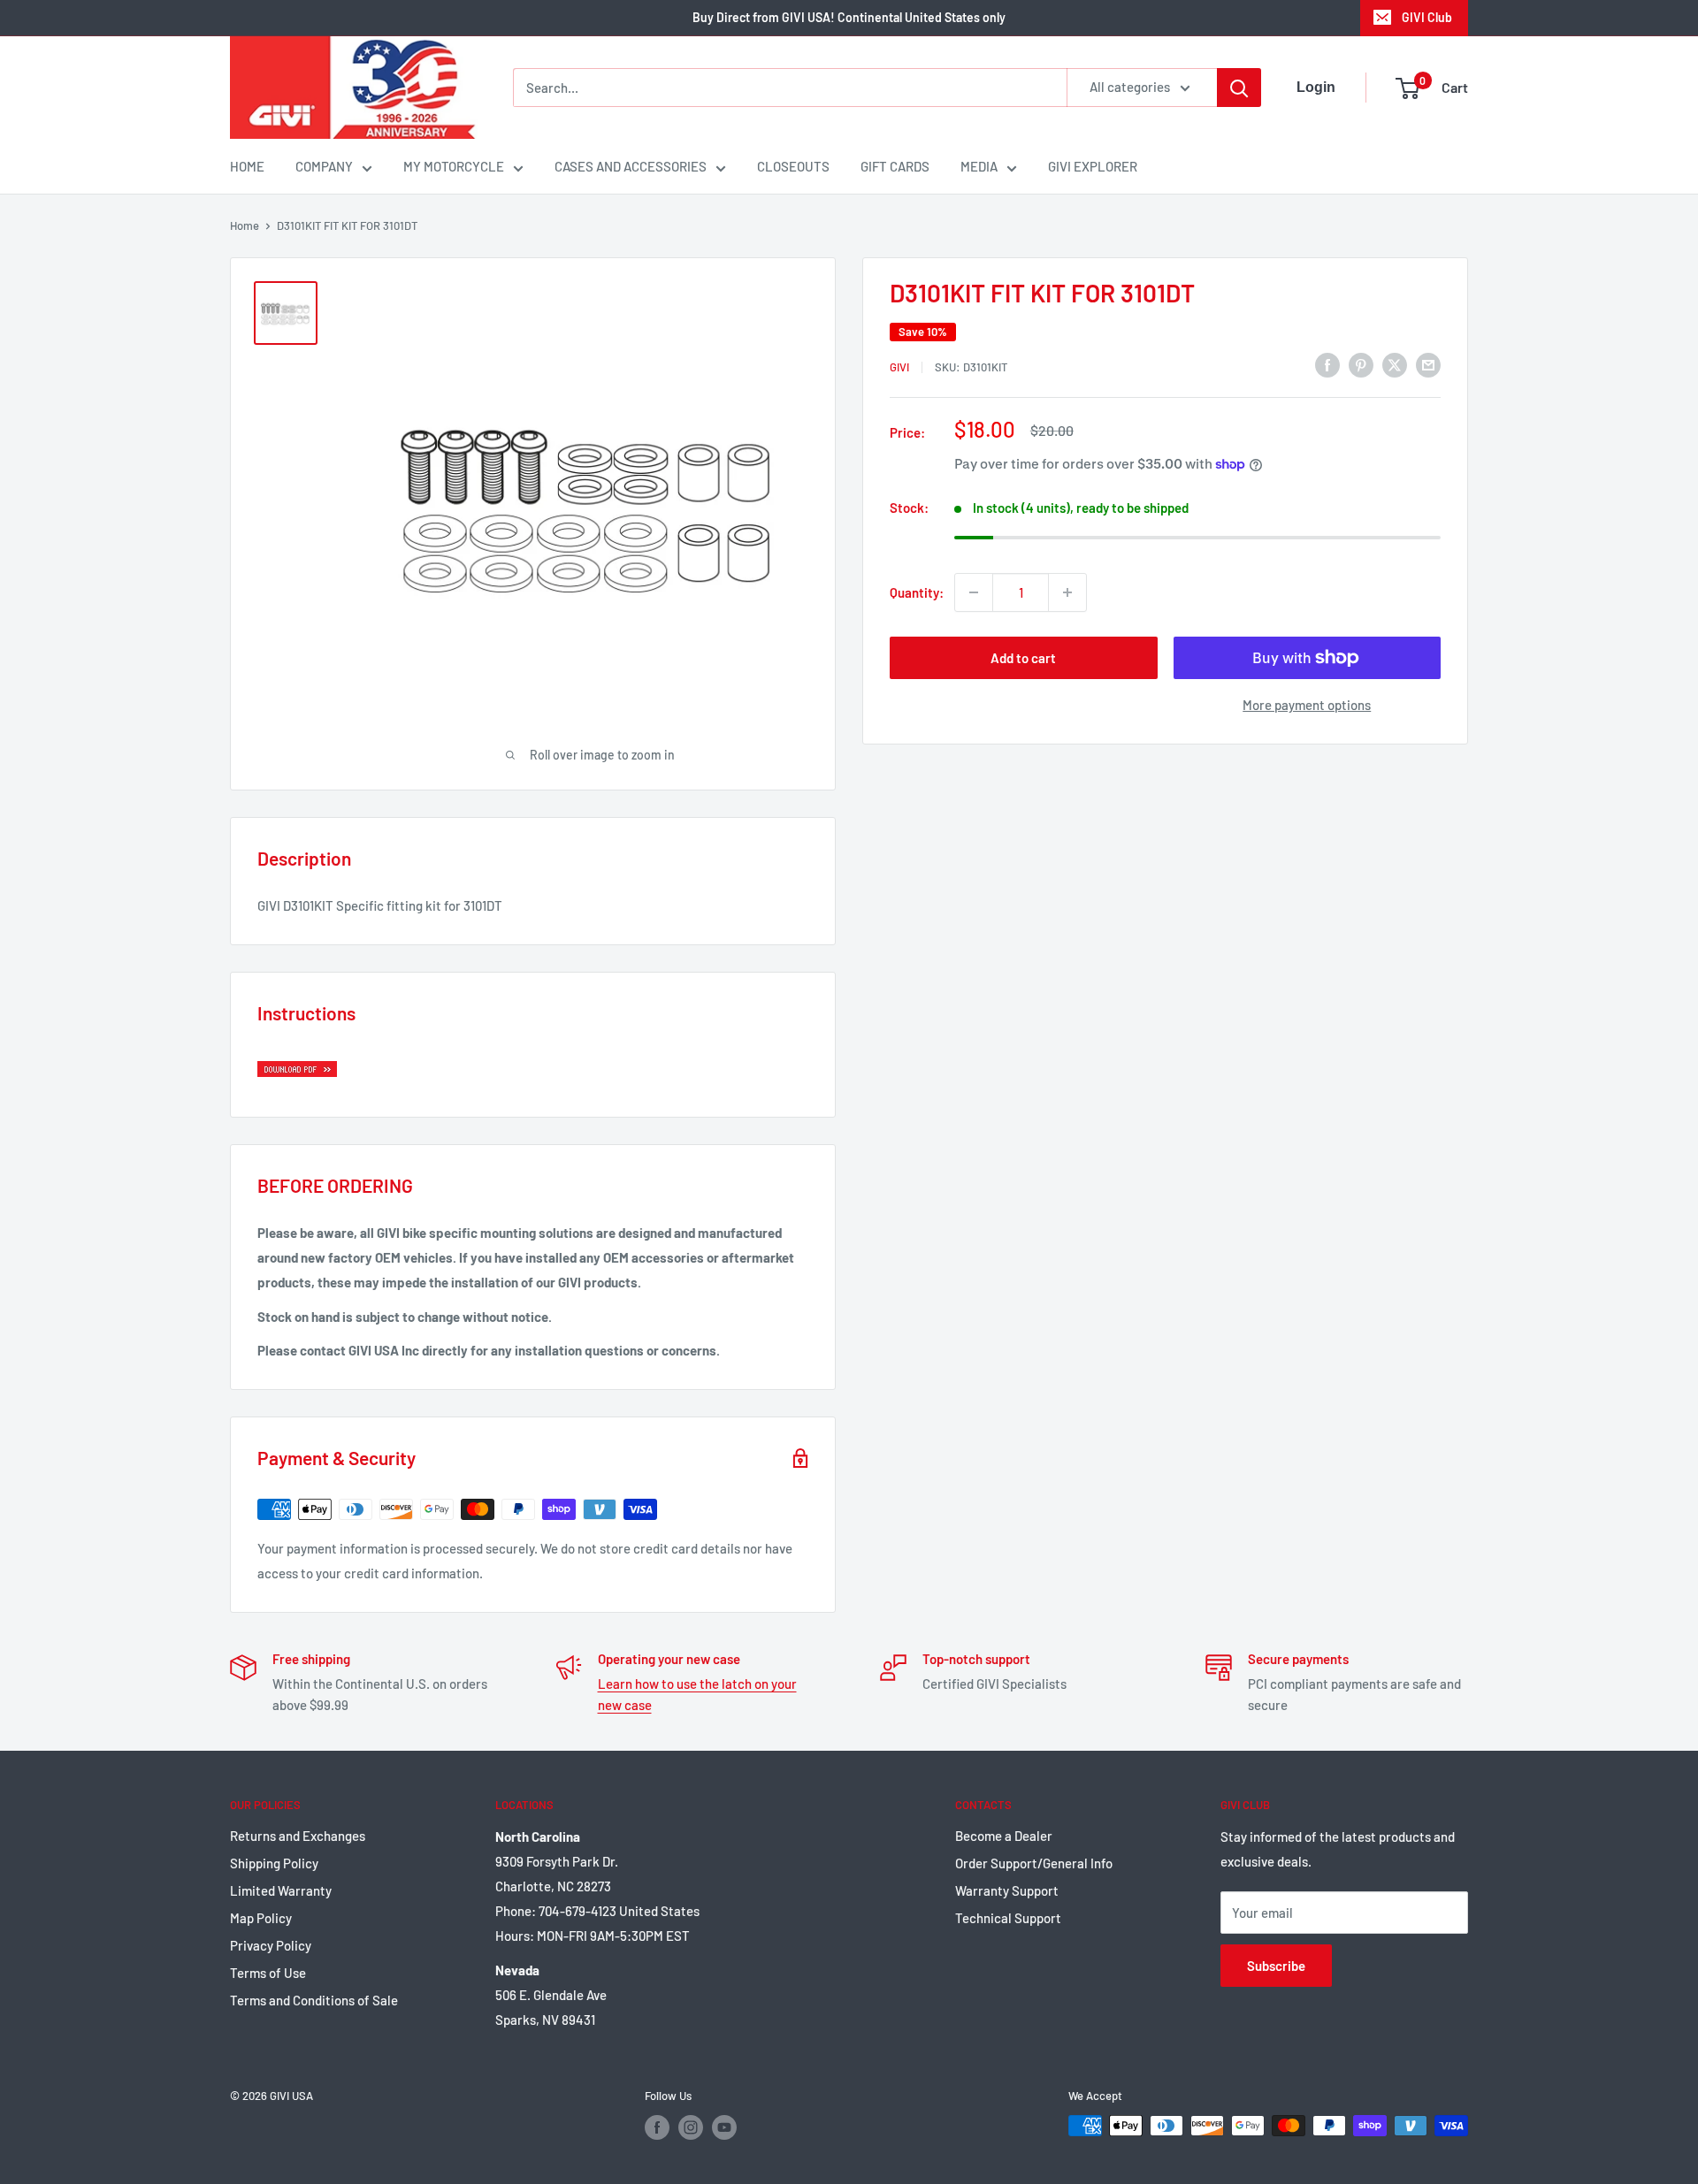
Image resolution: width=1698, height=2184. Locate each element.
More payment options (1307, 705)
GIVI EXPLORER (1093, 166)
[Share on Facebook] (1327, 364)
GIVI (899, 367)
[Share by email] (1428, 364)
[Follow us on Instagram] (691, 2127)
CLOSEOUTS (793, 166)
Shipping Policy (274, 1863)
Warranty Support (1007, 1890)
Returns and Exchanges (298, 1836)
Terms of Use (268, 1973)
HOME (247, 166)
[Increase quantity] (1067, 592)
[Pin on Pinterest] (1361, 364)
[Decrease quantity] (974, 592)
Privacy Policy (271, 1945)
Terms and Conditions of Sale (314, 2000)
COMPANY (324, 166)
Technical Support (1008, 1918)
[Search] (1239, 88)
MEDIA (979, 166)
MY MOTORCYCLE (454, 166)
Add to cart (1023, 658)
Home (245, 225)
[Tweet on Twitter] (1395, 364)
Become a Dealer (1004, 1836)
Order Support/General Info (1034, 1863)
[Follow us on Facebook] (657, 2127)
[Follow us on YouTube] (724, 2127)
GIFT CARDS (895, 166)
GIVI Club (1427, 17)
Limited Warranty (281, 1890)
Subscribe (1276, 1966)
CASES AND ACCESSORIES (631, 166)
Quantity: (917, 592)
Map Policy (261, 1918)
